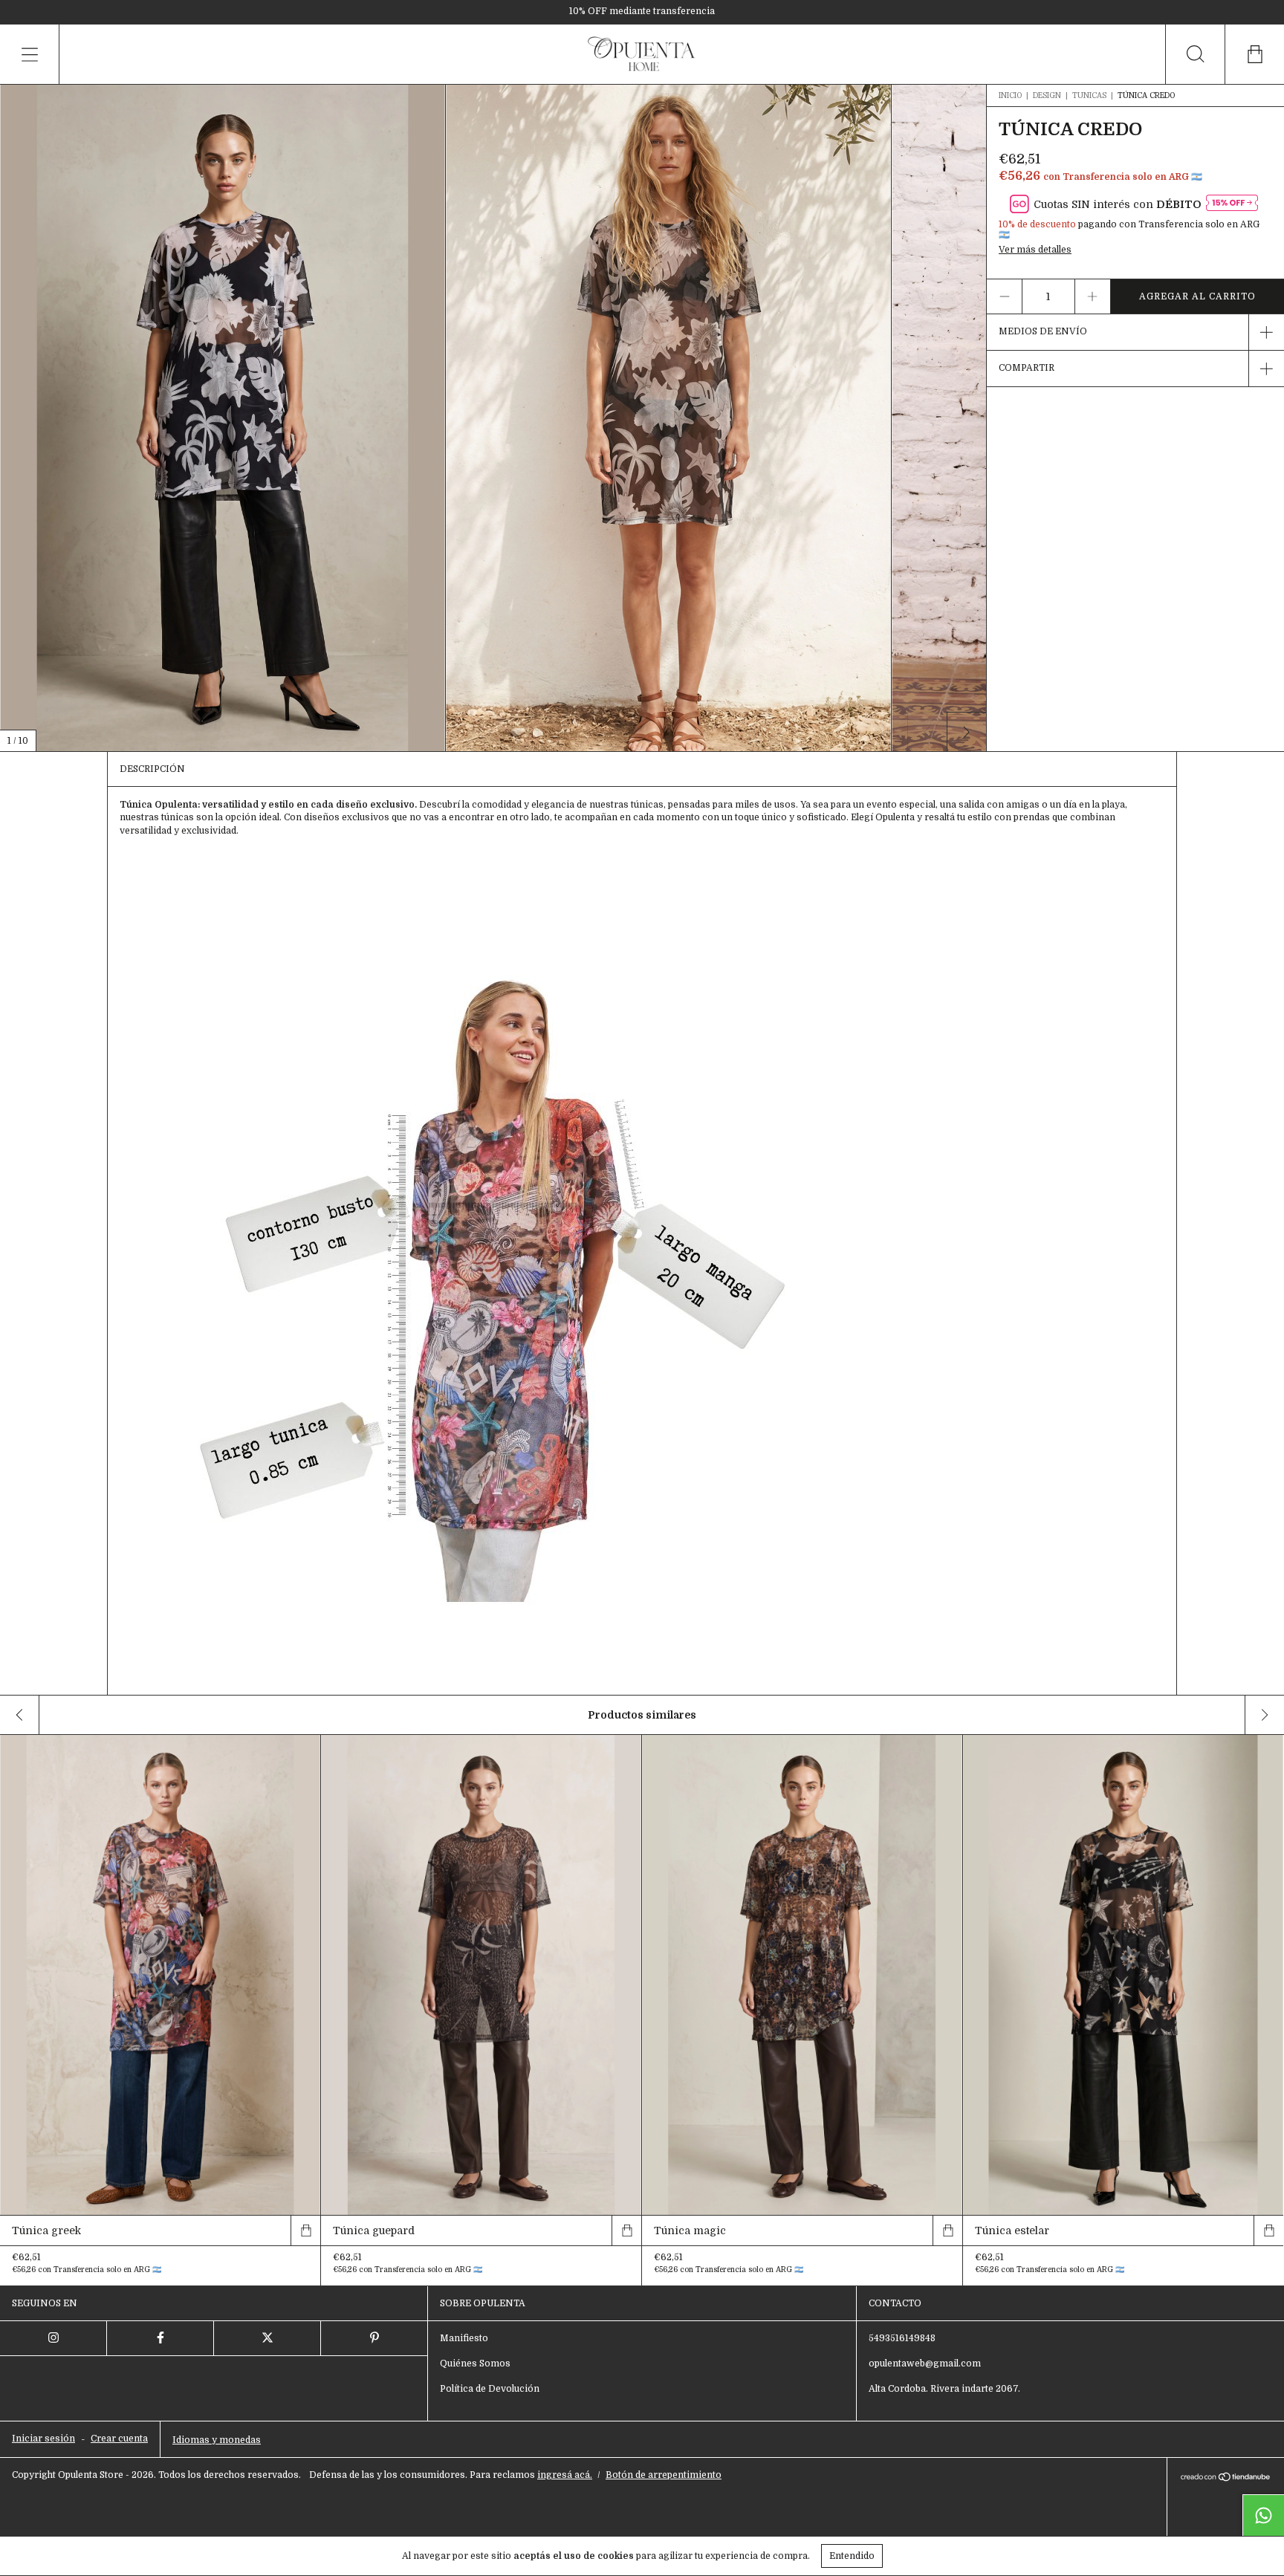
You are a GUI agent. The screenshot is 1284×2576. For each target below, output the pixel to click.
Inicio (1010, 95)
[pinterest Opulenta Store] (374, 2338)
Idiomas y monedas (217, 2440)
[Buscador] (1195, 54)
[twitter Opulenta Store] (267, 2338)
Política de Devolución (490, 2389)
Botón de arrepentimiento (664, 2475)
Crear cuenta (119, 2439)
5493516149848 (902, 2338)
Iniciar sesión (43, 2439)
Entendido (852, 2556)
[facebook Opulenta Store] (160, 2338)
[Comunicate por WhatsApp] (1263, 2515)
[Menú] (30, 54)
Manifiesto (464, 2338)
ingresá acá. (565, 2475)
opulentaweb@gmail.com (925, 2364)
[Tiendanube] (1226, 2479)
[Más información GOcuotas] (1232, 204)
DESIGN (1047, 95)
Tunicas (1089, 95)
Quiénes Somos (475, 2364)
